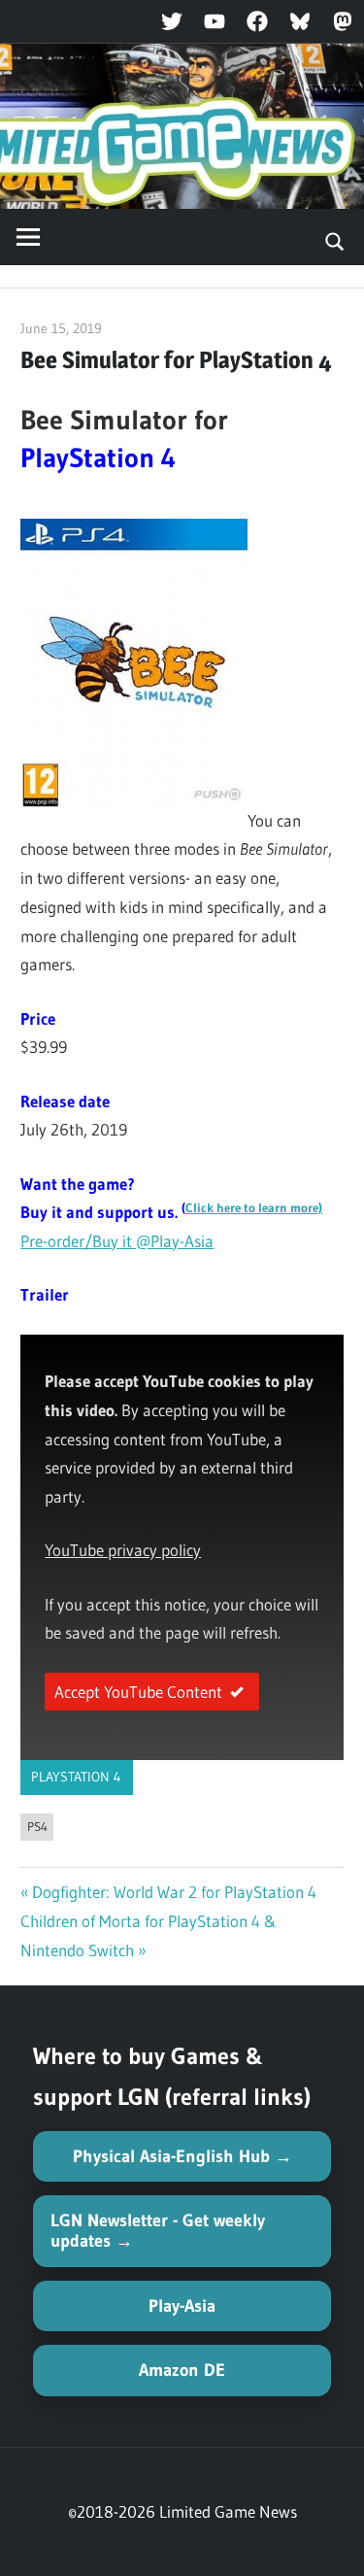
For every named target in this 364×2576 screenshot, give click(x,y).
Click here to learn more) (254, 1208)
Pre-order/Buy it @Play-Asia (117, 1241)
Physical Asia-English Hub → (182, 2156)
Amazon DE (182, 2370)
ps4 (37, 1826)
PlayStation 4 (76, 1777)
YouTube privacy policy (123, 1550)
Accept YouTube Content (138, 1692)
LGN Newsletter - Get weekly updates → (158, 2231)
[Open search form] (335, 240)
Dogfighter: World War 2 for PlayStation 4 (174, 1892)
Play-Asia (182, 2306)
